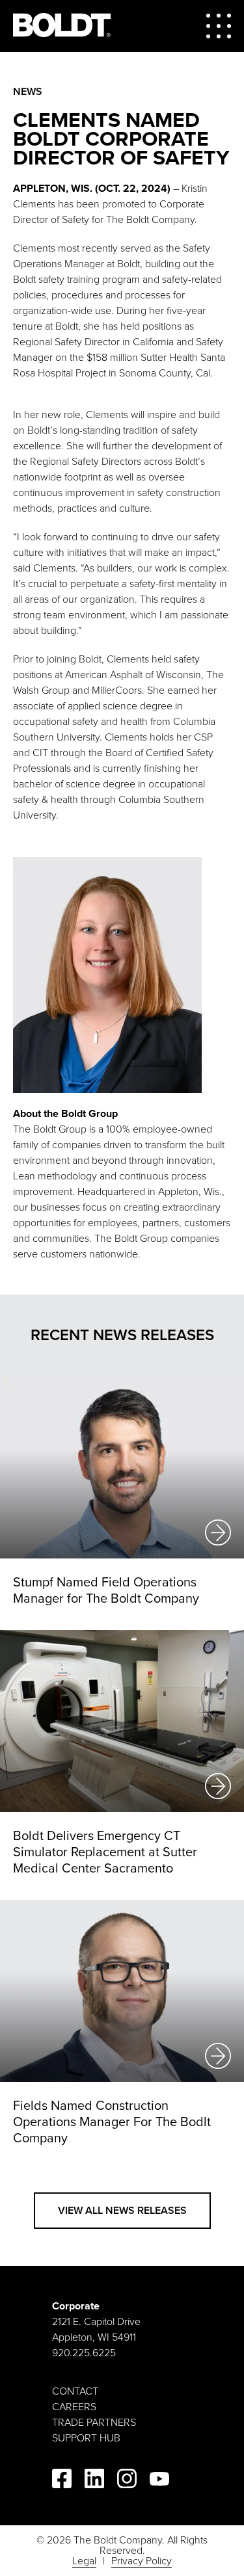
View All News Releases (122, 2211)
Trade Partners (94, 2423)
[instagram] (127, 2481)
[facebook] (62, 2481)
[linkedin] (94, 2481)
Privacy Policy (142, 2561)
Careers (74, 2407)
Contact (75, 2391)
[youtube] (159, 2481)
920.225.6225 (84, 2353)
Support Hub (86, 2438)
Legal (84, 2561)
